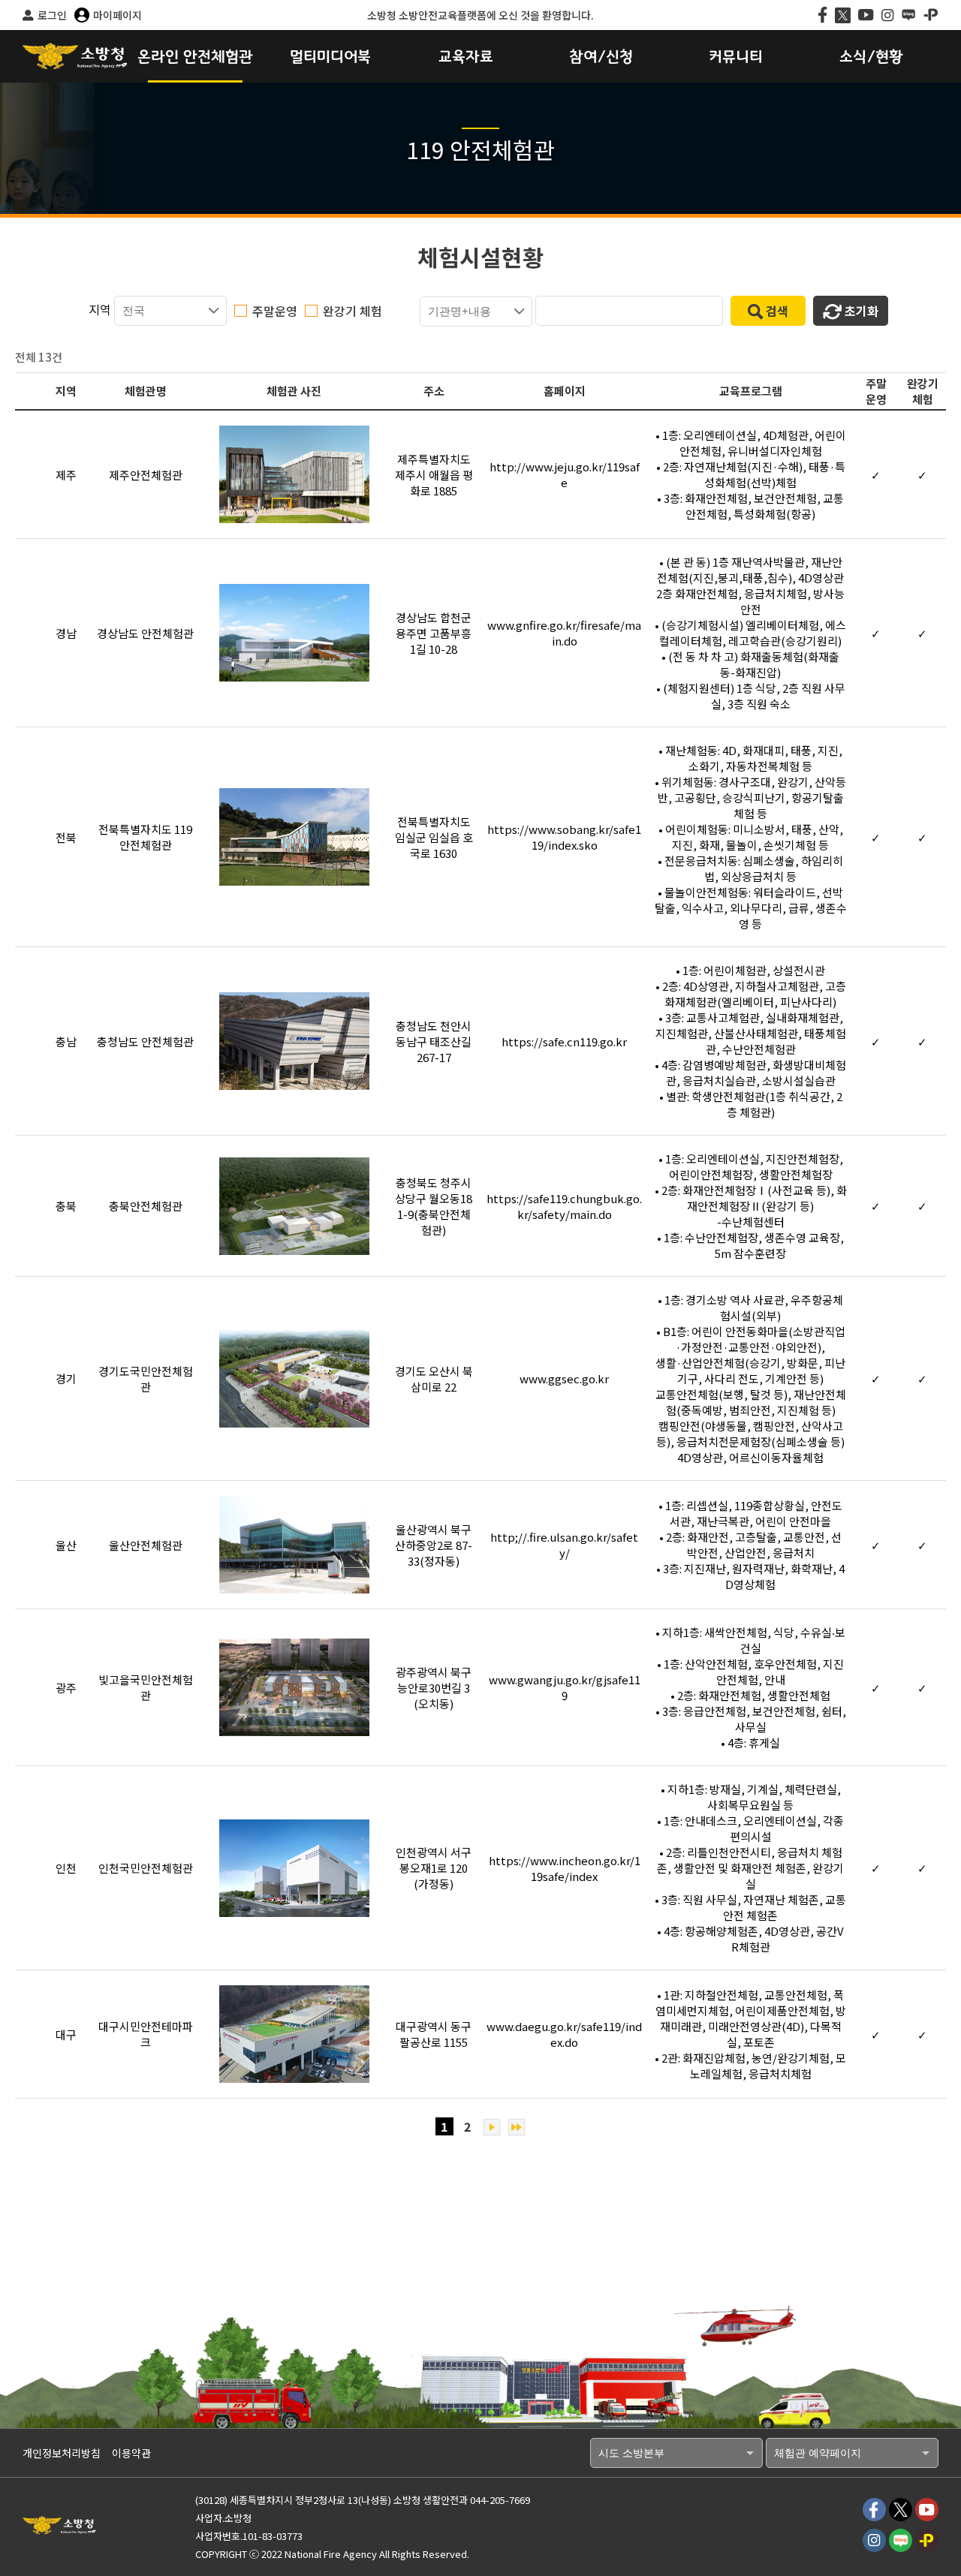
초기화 (862, 311)
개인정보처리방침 (62, 2453)
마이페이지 (117, 15)
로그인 (52, 15)
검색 (777, 311)
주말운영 (275, 311)
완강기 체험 (352, 311)
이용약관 (131, 2453)
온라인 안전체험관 (195, 57)
